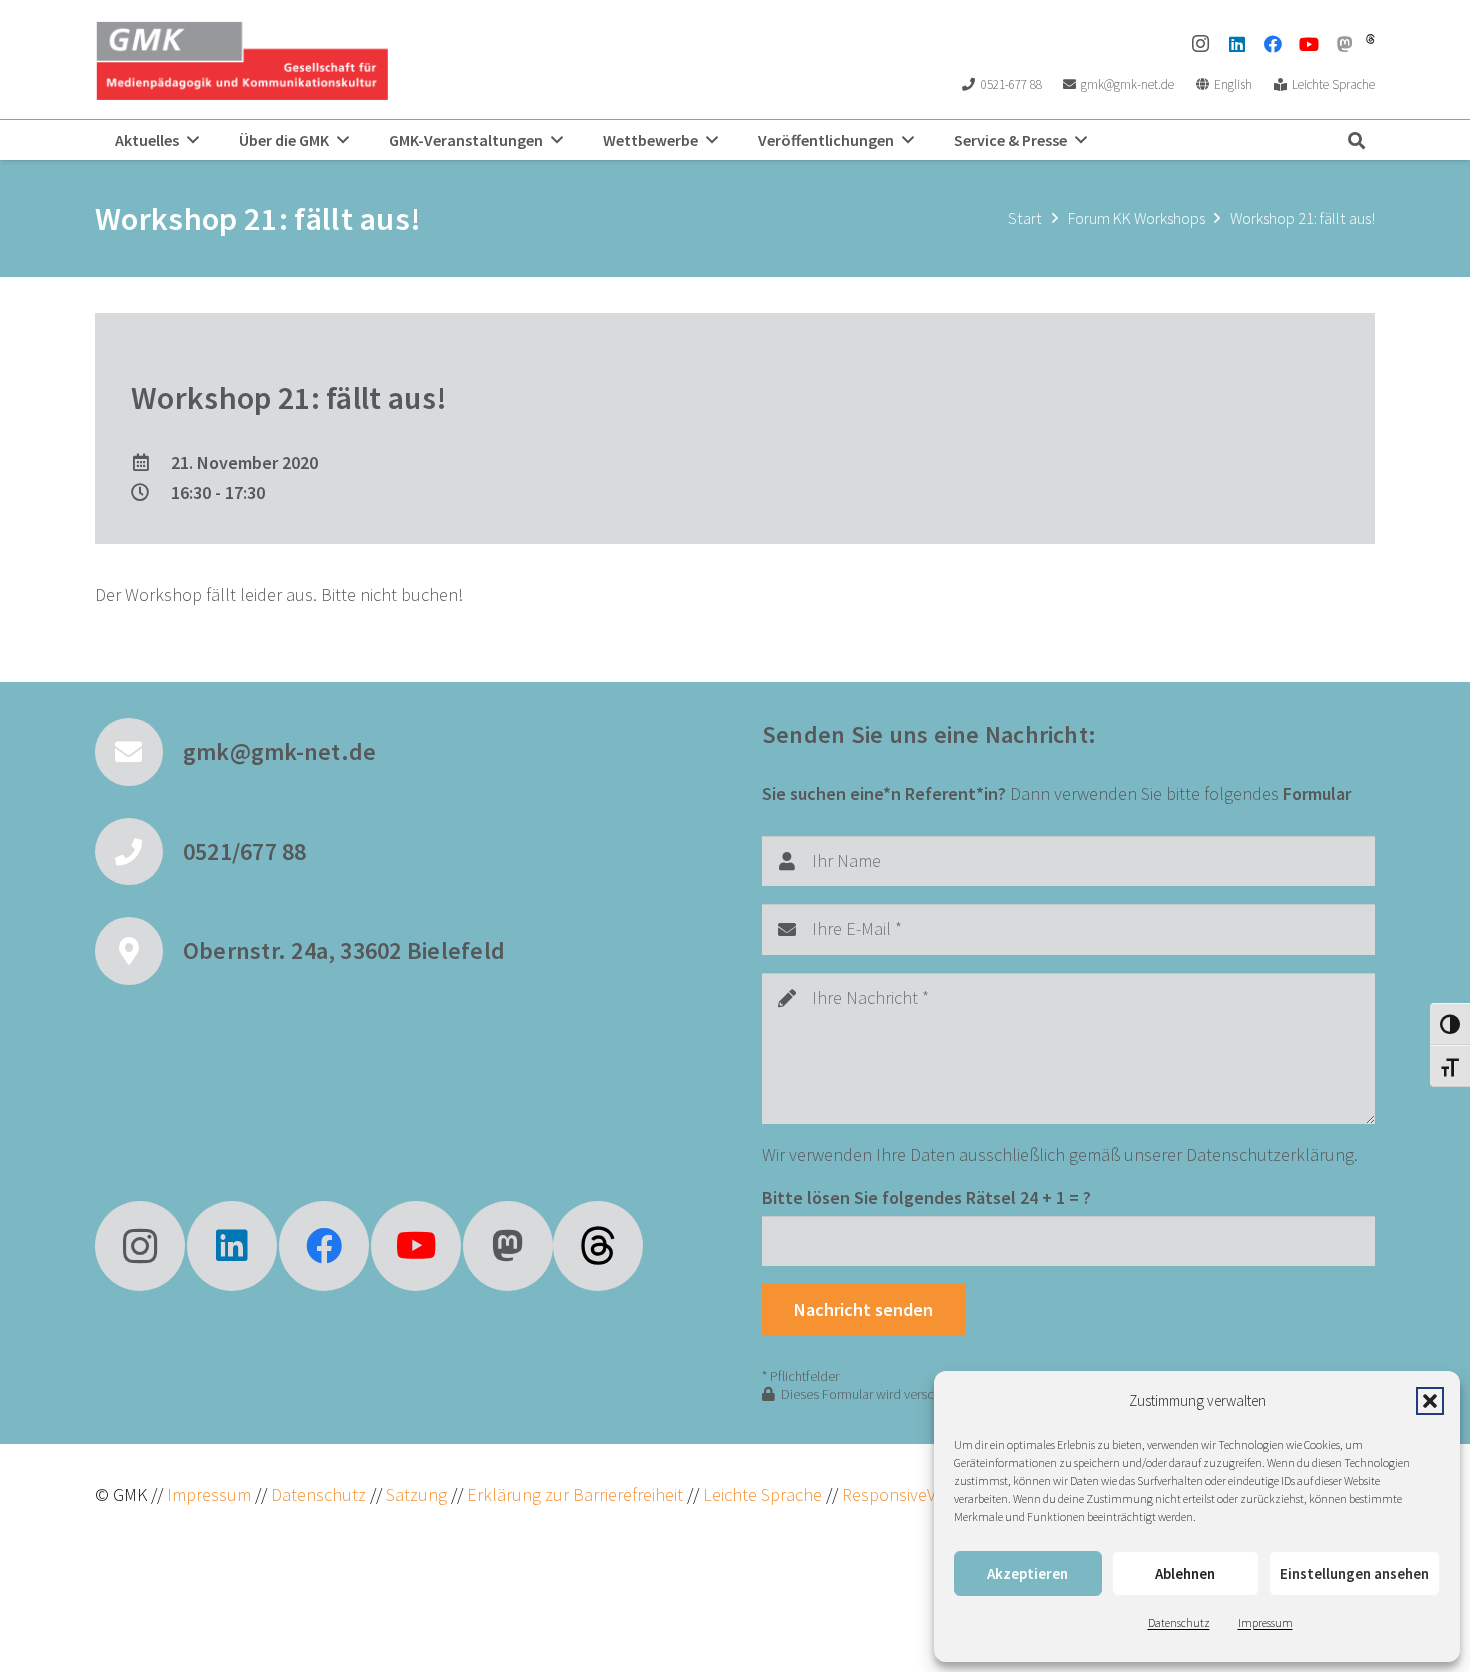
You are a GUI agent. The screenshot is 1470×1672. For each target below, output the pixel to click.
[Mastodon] (1345, 44)
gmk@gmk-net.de (279, 751)
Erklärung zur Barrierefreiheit (575, 1494)
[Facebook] (1273, 44)
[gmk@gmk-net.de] (139, 752)
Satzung (414, 1494)
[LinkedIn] (1237, 44)
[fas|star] (598, 1246)
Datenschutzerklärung (1270, 1154)
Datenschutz (1179, 1622)
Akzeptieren (1027, 1573)
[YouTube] (1309, 44)
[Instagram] (1201, 44)
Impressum (1265, 1622)
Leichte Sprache (764, 1494)
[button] (1430, 1401)
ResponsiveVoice (904, 1494)
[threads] (1370, 39)
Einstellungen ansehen (1354, 1573)
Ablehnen (1185, 1573)
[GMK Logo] (241, 60)
